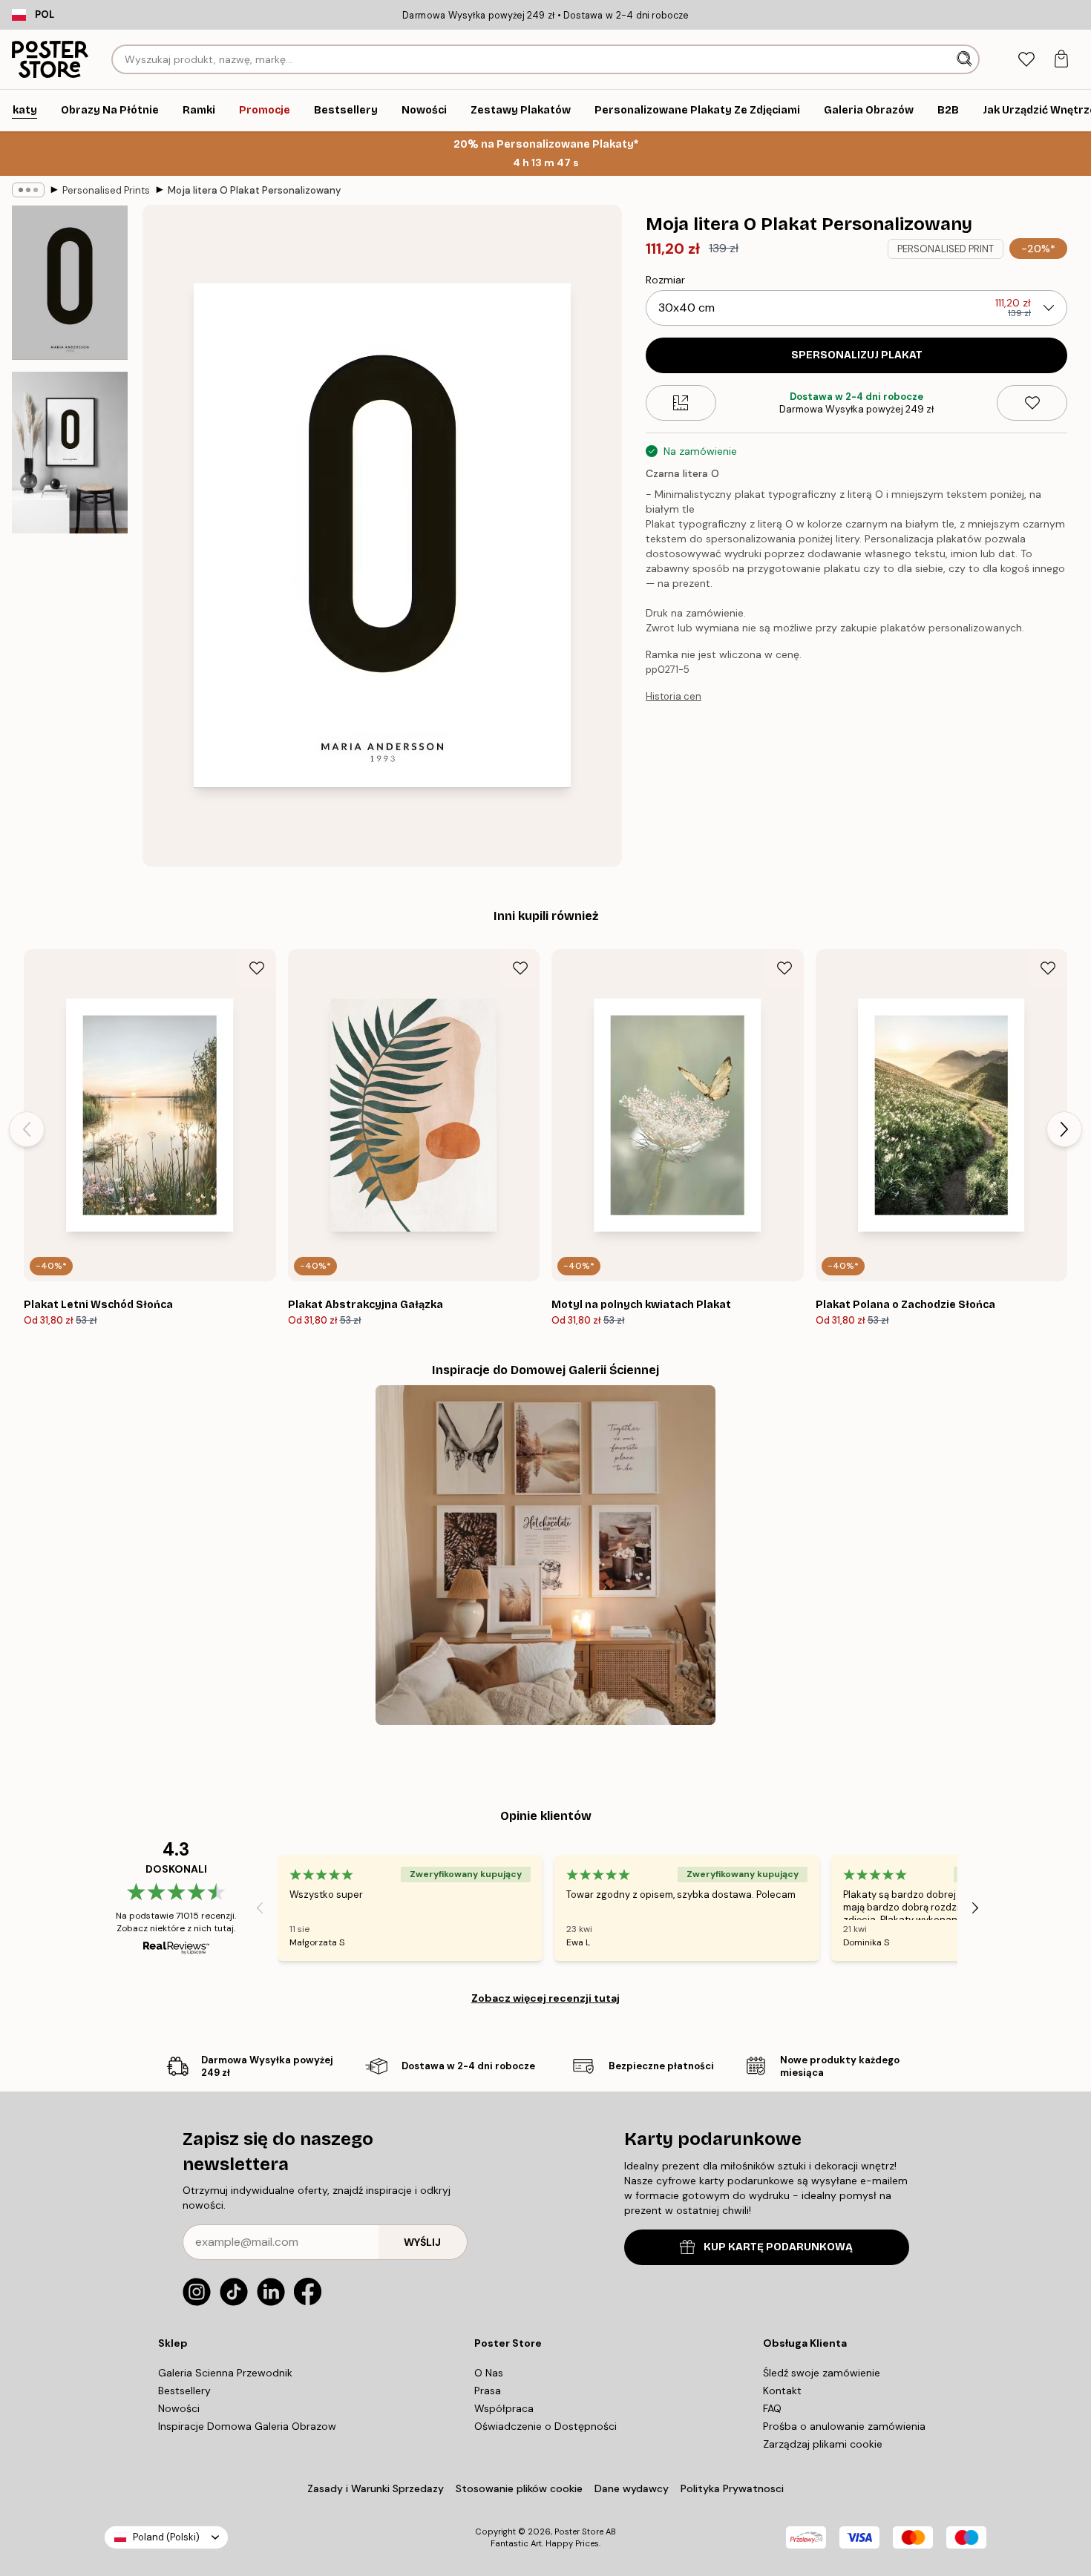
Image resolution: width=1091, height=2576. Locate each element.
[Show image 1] (70, 283)
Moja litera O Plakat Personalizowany (254, 190)
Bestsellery (184, 2391)
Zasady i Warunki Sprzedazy (376, 2488)
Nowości (179, 2408)
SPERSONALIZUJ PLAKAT (857, 355)
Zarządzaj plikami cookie (823, 2444)
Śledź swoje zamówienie (822, 2373)
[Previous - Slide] (27, 1129)
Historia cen (674, 696)
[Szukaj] (966, 59)
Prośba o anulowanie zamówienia (844, 2426)
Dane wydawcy (632, 2488)
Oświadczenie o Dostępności (545, 2426)
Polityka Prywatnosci (732, 2488)
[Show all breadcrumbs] (28, 190)
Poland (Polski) (166, 2537)
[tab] (1026, 60)
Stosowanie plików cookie (519, 2488)
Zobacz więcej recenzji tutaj (545, 1998)
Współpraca (504, 2408)
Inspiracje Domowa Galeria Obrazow (247, 2426)
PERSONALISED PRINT (946, 249)
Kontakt (782, 2391)
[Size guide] (681, 403)
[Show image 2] (70, 453)
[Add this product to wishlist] (1032, 403)
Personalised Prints (106, 190)
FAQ (772, 2408)
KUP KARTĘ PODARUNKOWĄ (778, 2247)
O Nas (489, 2373)
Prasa (488, 2391)
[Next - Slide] (1064, 1129)
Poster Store (579, 2531)
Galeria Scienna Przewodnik (225, 2373)
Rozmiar (665, 280)
